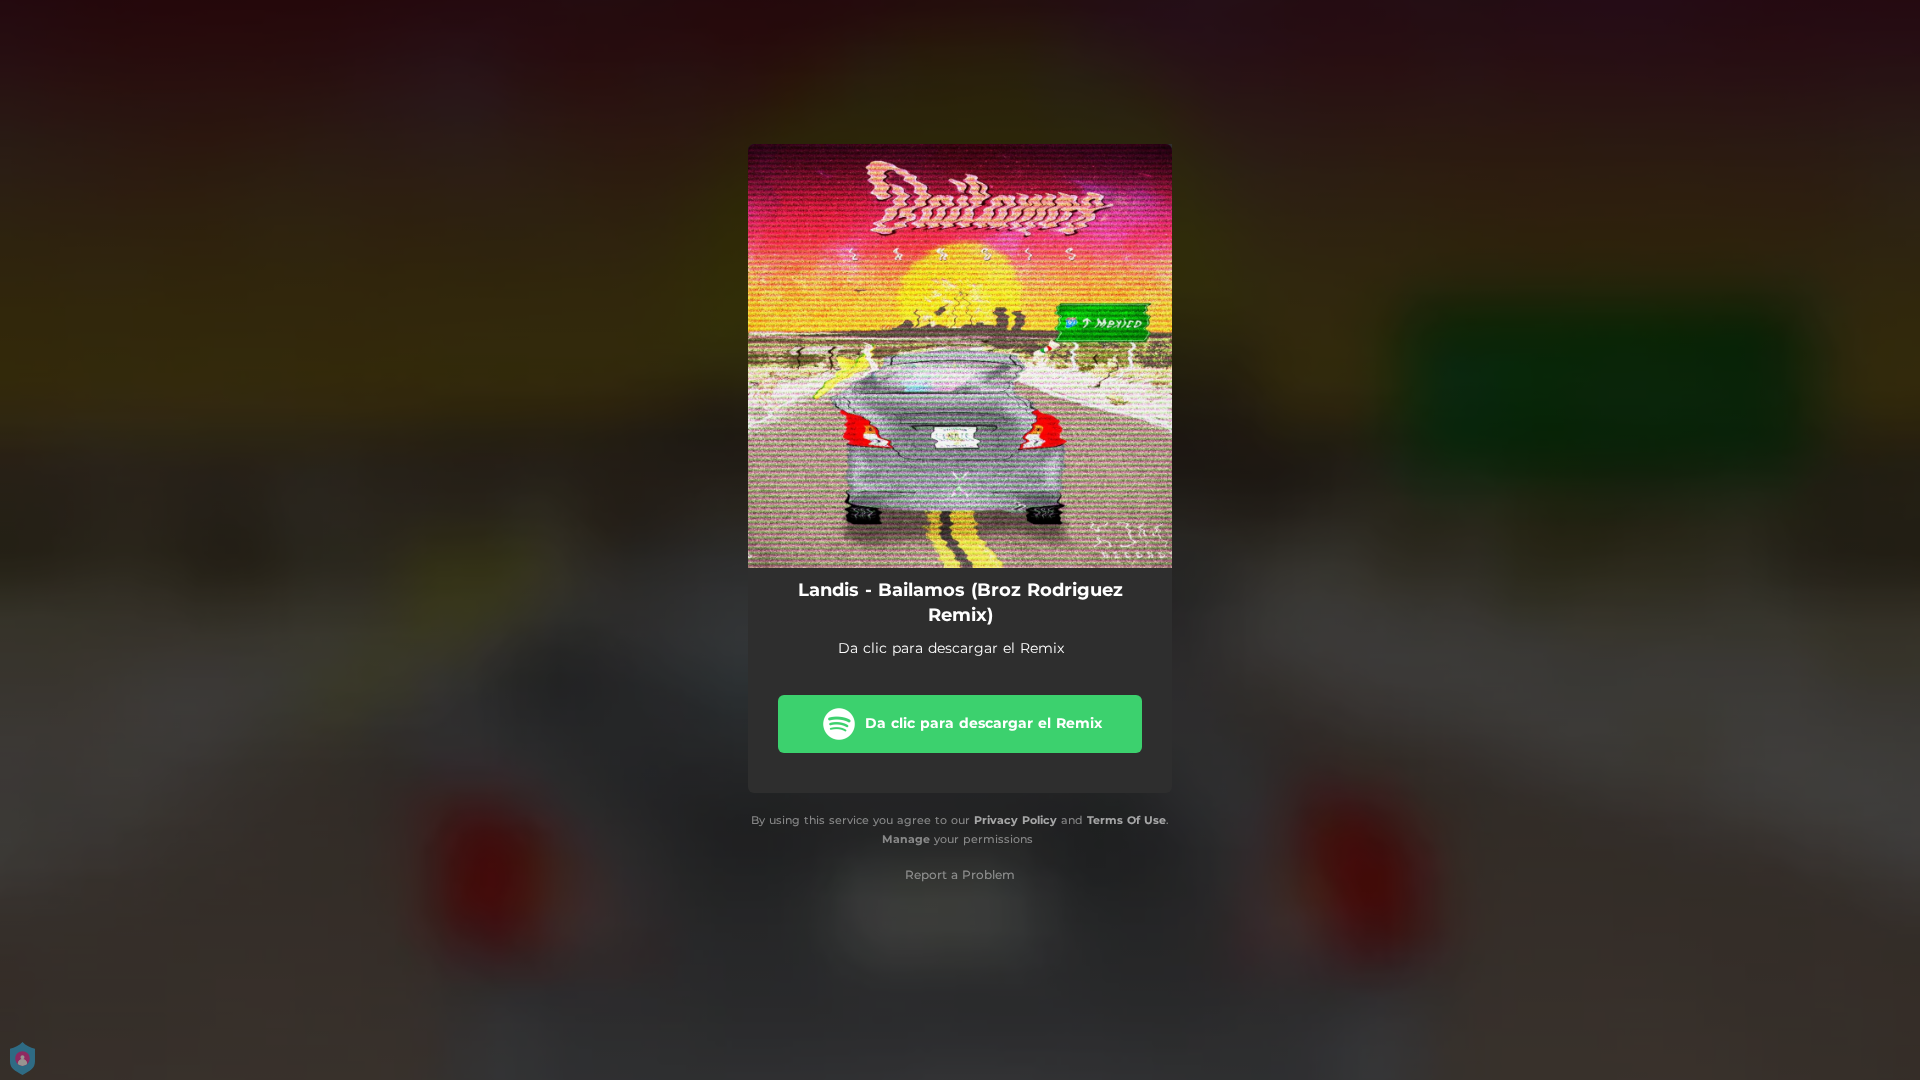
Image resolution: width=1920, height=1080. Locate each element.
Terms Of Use (1126, 820)
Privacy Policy (1015, 820)
